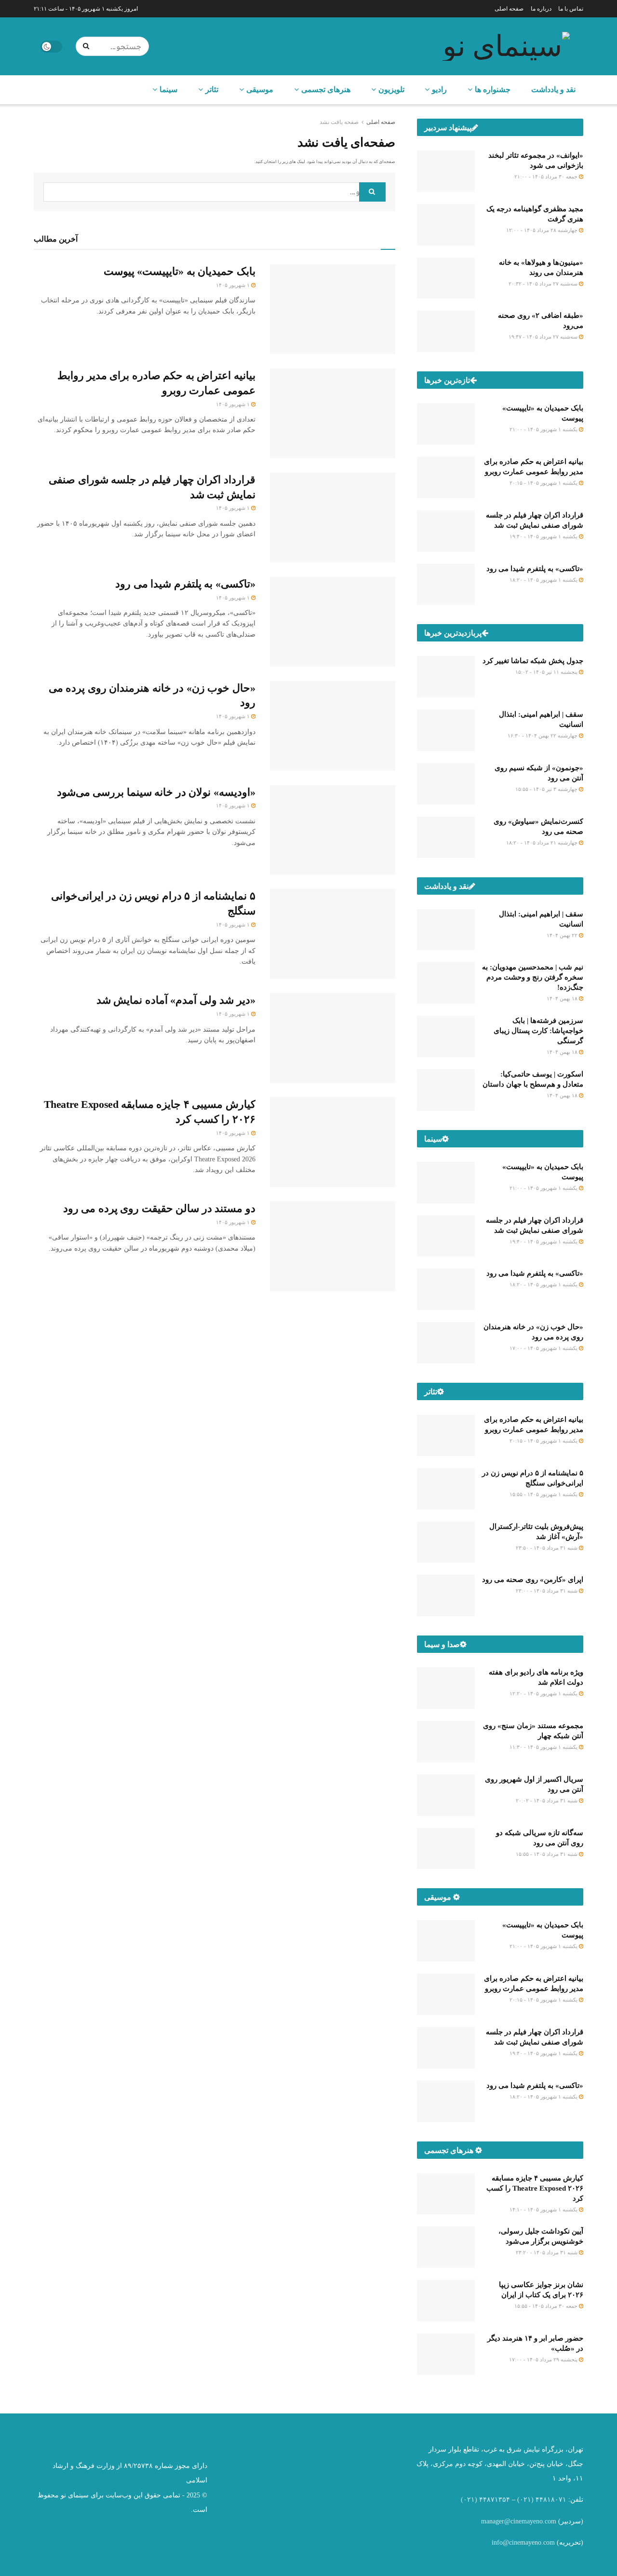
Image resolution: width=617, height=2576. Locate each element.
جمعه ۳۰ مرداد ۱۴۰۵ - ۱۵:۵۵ (547, 2306)
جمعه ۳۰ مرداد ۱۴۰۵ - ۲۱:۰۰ (547, 177)
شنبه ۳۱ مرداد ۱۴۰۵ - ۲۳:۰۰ (547, 1591)
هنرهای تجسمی (326, 89)
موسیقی (260, 89)
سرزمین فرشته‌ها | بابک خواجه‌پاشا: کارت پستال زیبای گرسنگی (538, 1031)
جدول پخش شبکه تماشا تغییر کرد (533, 661)
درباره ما (541, 9)
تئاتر (212, 89)
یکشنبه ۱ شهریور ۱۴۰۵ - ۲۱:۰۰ (544, 429)
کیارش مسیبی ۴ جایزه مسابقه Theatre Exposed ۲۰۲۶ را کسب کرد (535, 2188)
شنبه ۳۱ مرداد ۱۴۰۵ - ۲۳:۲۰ (547, 2252)
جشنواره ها (493, 89)
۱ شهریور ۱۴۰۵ (234, 285)
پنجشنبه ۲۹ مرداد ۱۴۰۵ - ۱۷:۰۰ (544, 2359)
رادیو (439, 89)
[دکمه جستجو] (88, 46)
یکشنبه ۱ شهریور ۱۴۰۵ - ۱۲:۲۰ (544, 1693)
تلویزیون (391, 89)
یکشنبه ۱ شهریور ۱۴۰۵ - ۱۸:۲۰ (544, 580)
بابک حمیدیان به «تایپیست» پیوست (180, 271)
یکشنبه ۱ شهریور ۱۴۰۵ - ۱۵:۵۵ (544, 1494)
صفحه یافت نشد (339, 122)
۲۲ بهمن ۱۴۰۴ (563, 935)
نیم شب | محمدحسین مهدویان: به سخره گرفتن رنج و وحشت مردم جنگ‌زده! (533, 977)
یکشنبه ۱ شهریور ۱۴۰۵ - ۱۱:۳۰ (544, 1747)
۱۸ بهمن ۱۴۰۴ (563, 998)
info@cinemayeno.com (523, 2542)
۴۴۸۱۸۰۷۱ (551, 2500)
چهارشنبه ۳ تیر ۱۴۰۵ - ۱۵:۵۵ (547, 789)
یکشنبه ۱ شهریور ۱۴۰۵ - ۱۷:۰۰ (544, 1348)
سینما (168, 89)
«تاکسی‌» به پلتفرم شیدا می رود (185, 584)
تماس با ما (571, 9)
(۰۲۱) (525, 2500)
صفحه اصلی (509, 9)
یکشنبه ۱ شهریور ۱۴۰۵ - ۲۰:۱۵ (544, 483)
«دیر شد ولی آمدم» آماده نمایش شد (176, 1000)
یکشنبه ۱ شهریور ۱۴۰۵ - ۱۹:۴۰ (544, 536)
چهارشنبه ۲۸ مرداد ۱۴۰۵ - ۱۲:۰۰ (543, 230)
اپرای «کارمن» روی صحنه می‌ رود (533, 1580)
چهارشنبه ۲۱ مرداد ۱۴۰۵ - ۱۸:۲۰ (543, 843)
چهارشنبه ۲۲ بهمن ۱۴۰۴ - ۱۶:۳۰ (543, 736)
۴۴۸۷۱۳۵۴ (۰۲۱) (485, 2500)
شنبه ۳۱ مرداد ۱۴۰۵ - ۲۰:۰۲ (547, 1800)
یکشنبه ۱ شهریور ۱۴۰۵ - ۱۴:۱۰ (544, 2209)
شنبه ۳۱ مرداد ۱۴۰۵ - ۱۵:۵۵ (547, 1854)
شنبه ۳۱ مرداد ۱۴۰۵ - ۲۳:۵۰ (547, 1548)
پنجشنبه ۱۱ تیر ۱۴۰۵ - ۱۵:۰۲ (547, 672)
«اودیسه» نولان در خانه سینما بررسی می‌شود (156, 792)
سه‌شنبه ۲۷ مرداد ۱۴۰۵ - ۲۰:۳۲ (544, 284)
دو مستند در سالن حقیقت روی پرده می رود (159, 1208)
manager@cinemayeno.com (519, 2521)
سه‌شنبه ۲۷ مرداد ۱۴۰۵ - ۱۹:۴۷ (544, 337)
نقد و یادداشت (553, 89)
